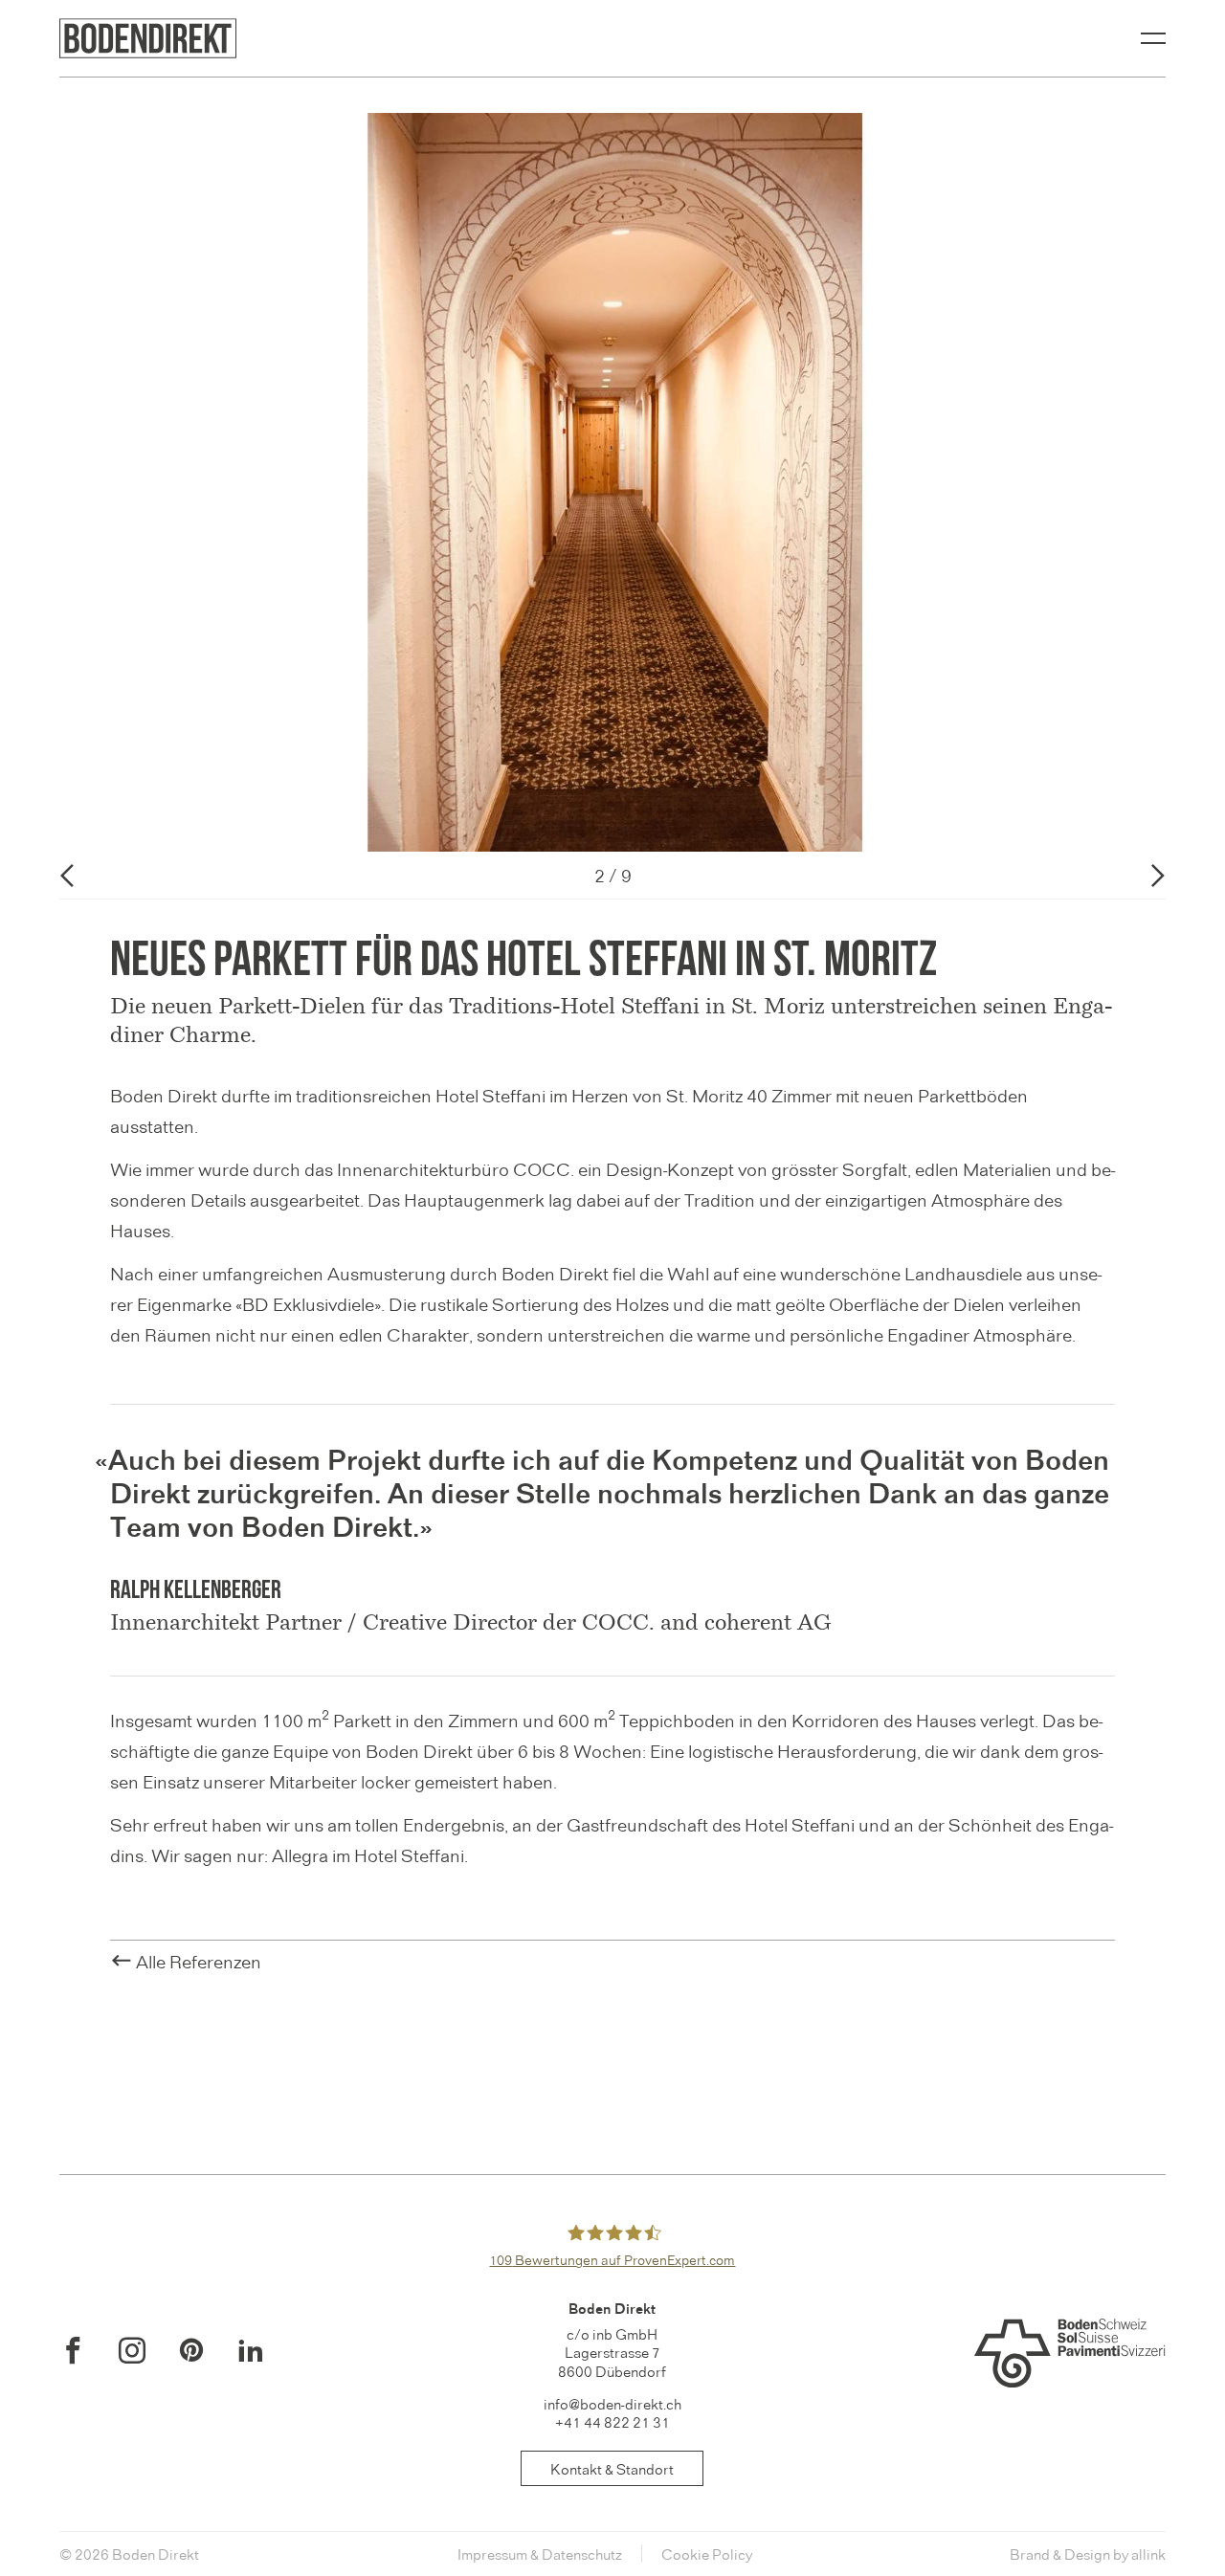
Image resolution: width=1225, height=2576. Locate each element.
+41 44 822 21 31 (612, 2421)
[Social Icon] (73, 2350)
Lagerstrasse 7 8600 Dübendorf (612, 2361)
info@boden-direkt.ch (612, 2403)
